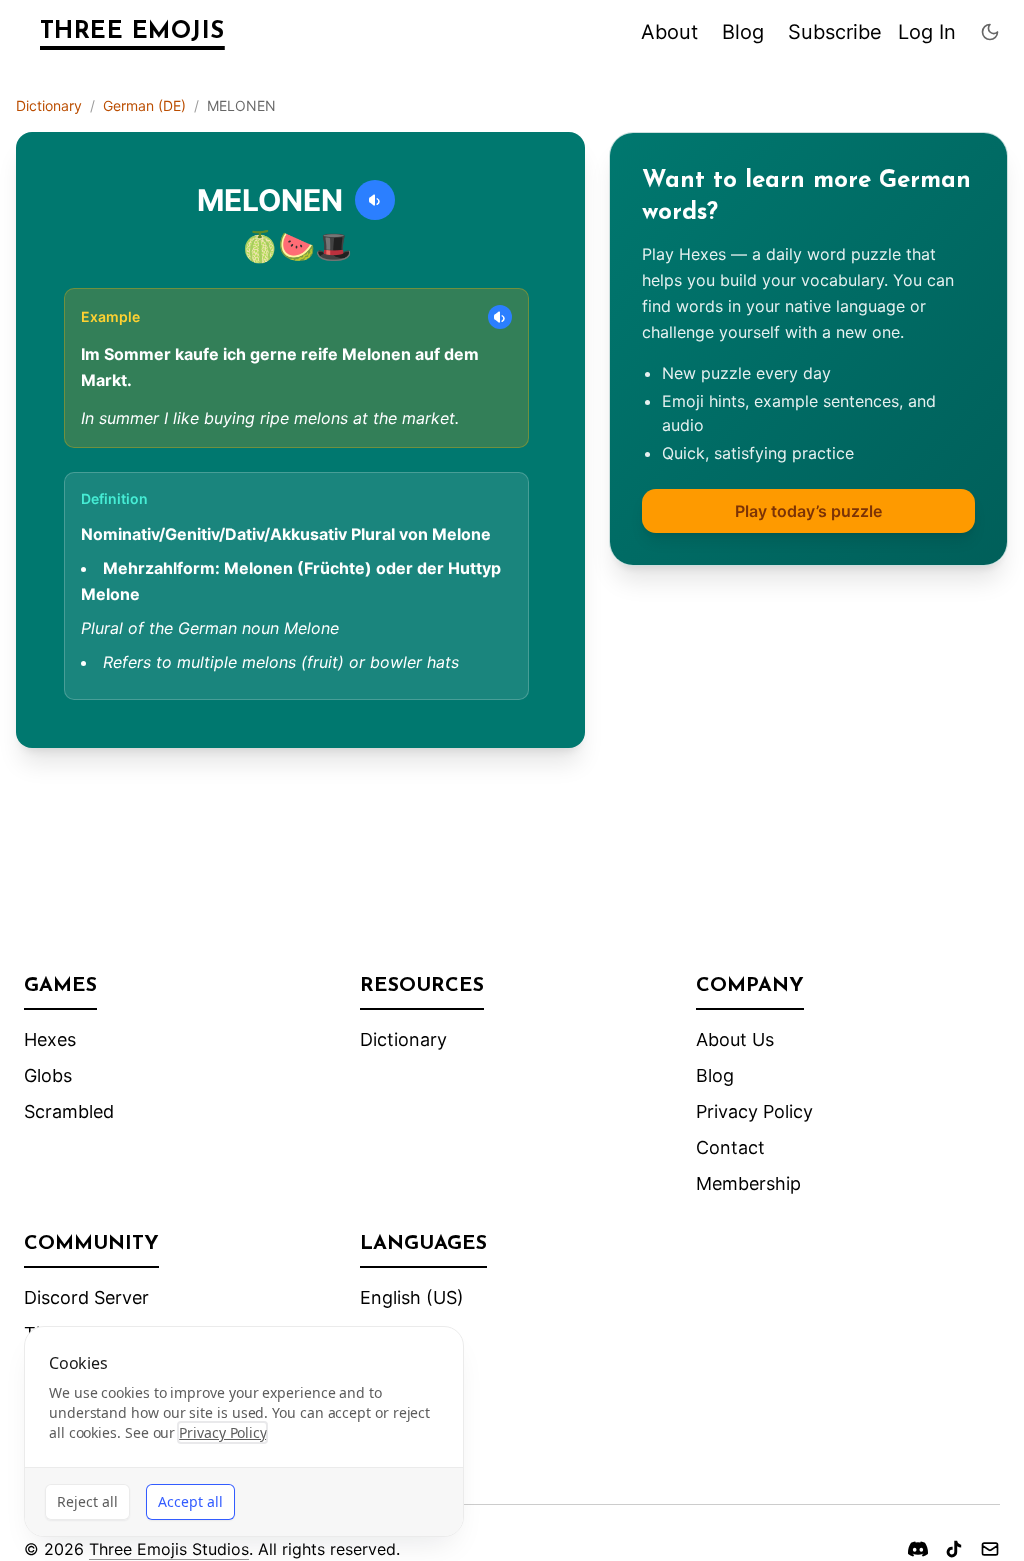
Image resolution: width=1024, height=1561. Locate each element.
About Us (735, 1039)
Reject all (87, 1501)
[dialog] (244, 1431)
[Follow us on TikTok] (954, 1549)
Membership (748, 1183)
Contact (730, 1147)
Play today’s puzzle (808, 511)
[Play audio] (375, 200)
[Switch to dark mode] (990, 32)
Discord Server (86, 1297)
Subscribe (835, 32)
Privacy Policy (754, 1111)
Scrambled (69, 1111)
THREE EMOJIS (132, 32)
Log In (927, 32)
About (669, 32)
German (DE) (144, 105)
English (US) (412, 1297)
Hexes (50, 1039)
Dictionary (49, 105)
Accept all (190, 1501)
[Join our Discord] (918, 1549)
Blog (743, 32)
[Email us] (990, 1549)
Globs (48, 1075)
